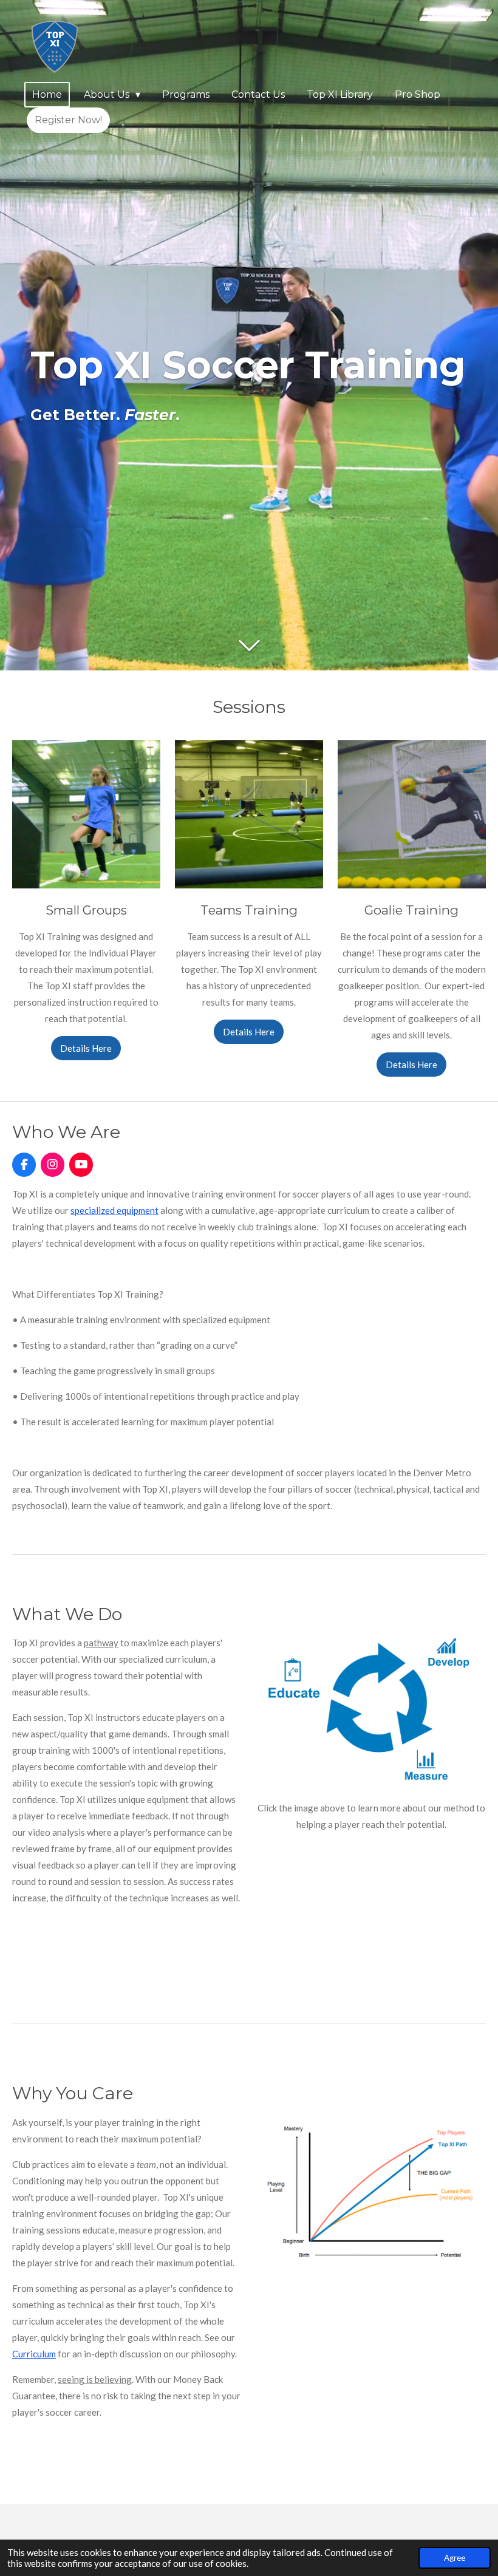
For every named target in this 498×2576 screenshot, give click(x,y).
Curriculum (34, 2354)
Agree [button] (455, 2558)
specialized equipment (114, 1210)
